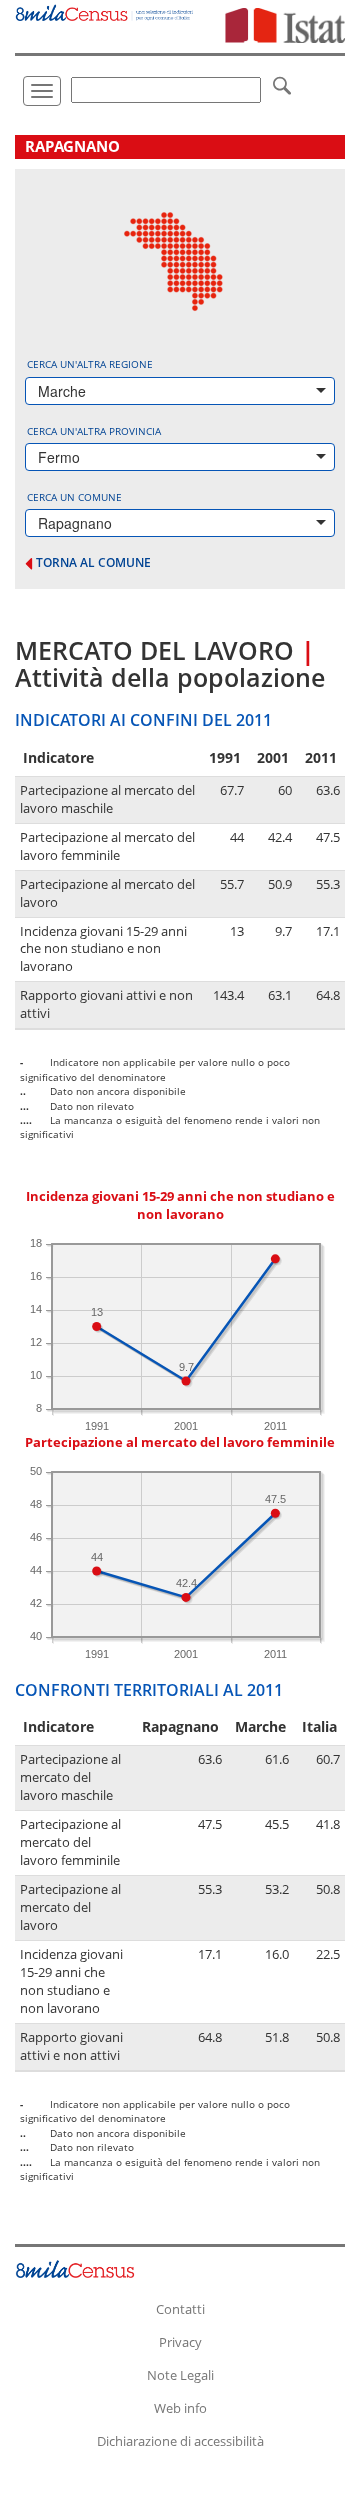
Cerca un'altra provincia (94, 431)
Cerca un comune (74, 497)
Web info (180, 2408)
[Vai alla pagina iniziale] (105, 10)
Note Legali (180, 2375)
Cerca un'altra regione (90, 364)
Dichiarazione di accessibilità (180, 2441)
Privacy (180, 2342)
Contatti (180, 2309)
